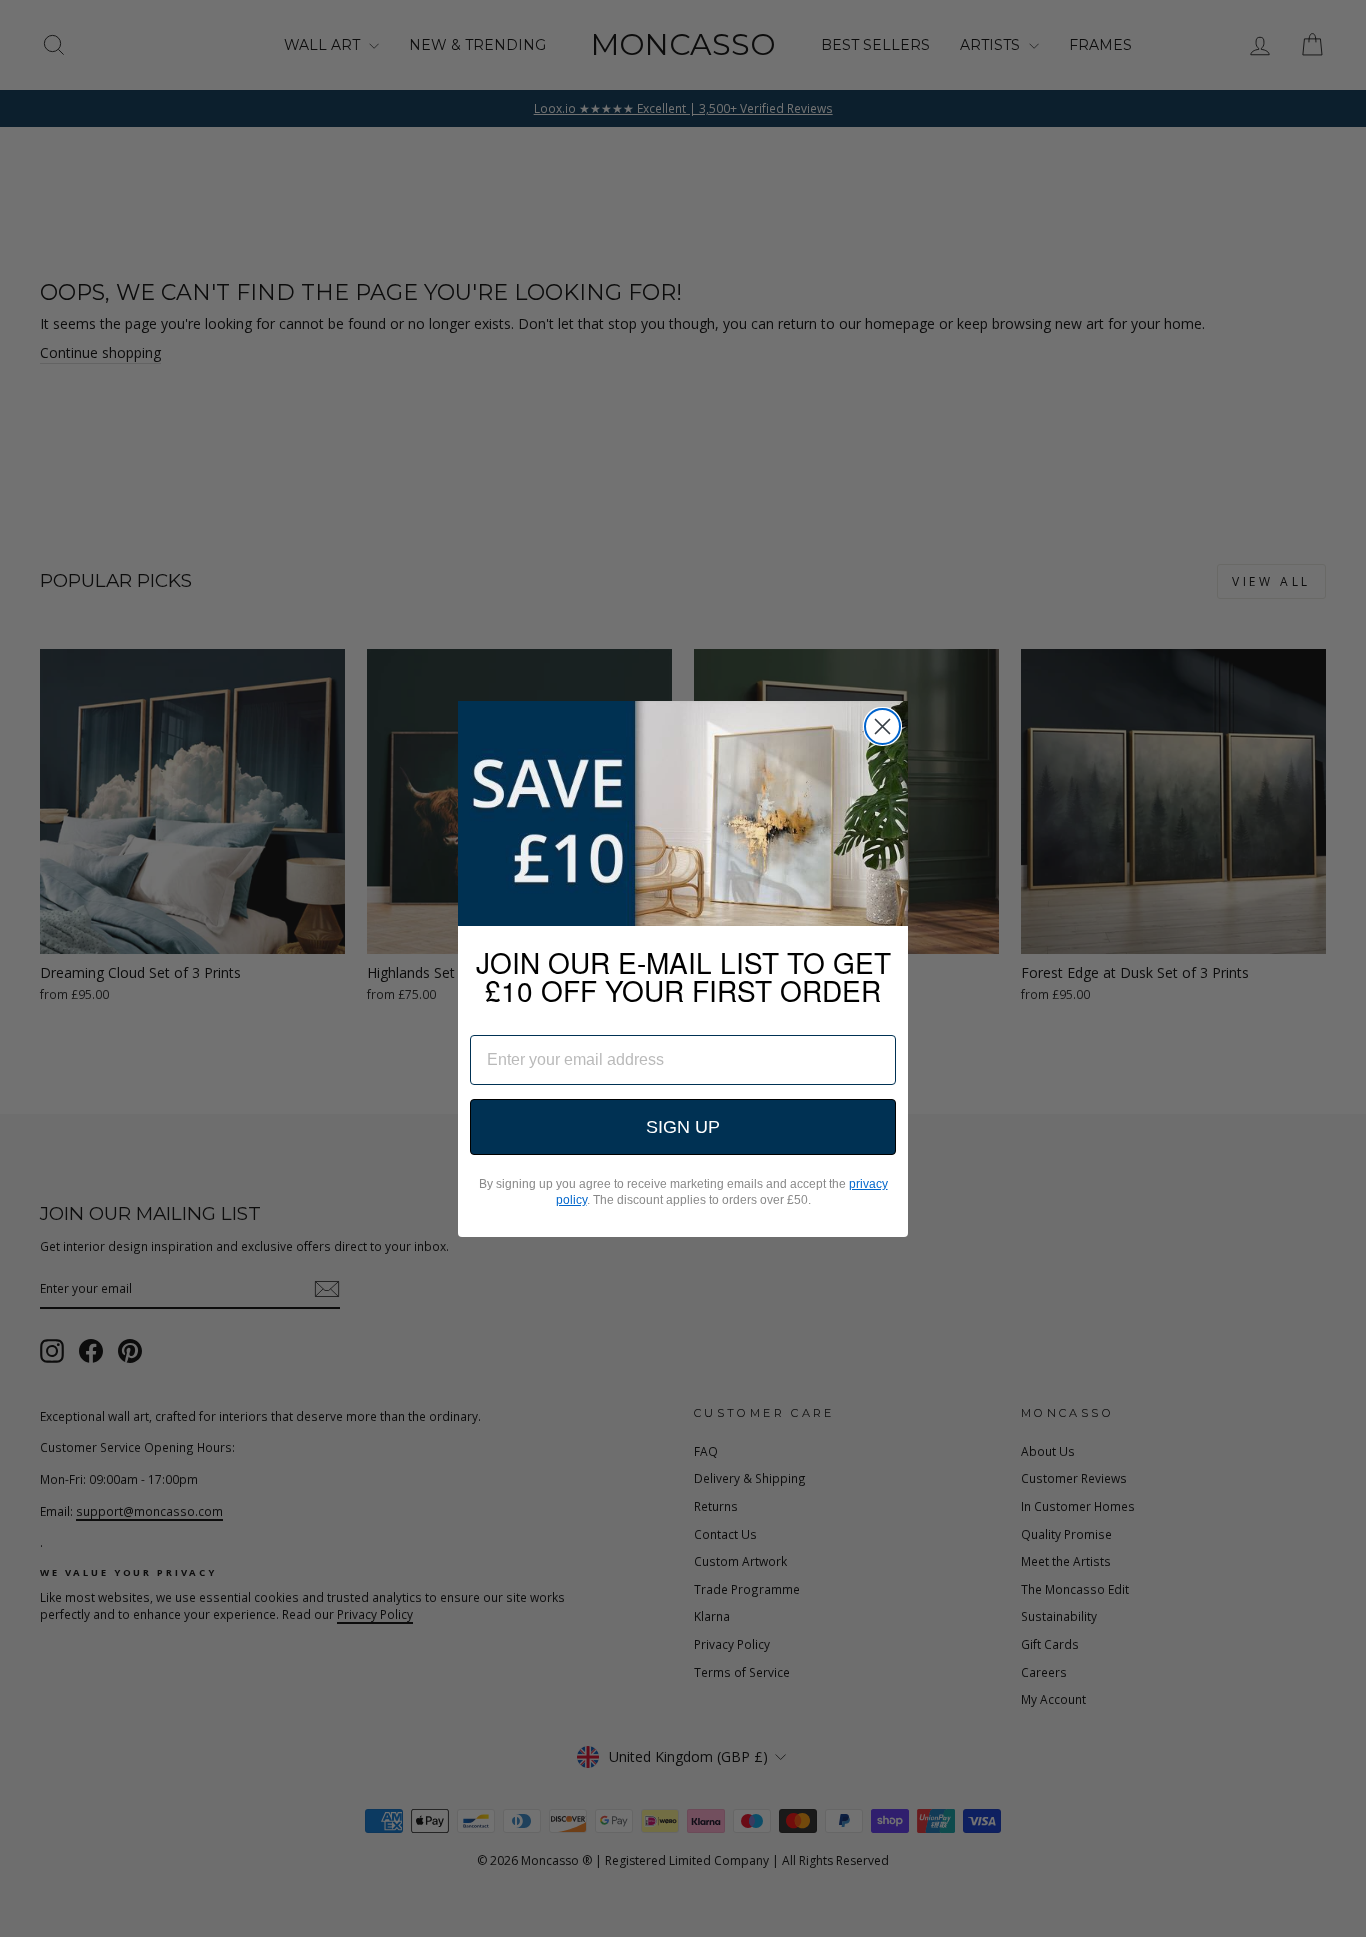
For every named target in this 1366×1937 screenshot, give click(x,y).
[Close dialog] (882, 726)
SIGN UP (683, 1127)
